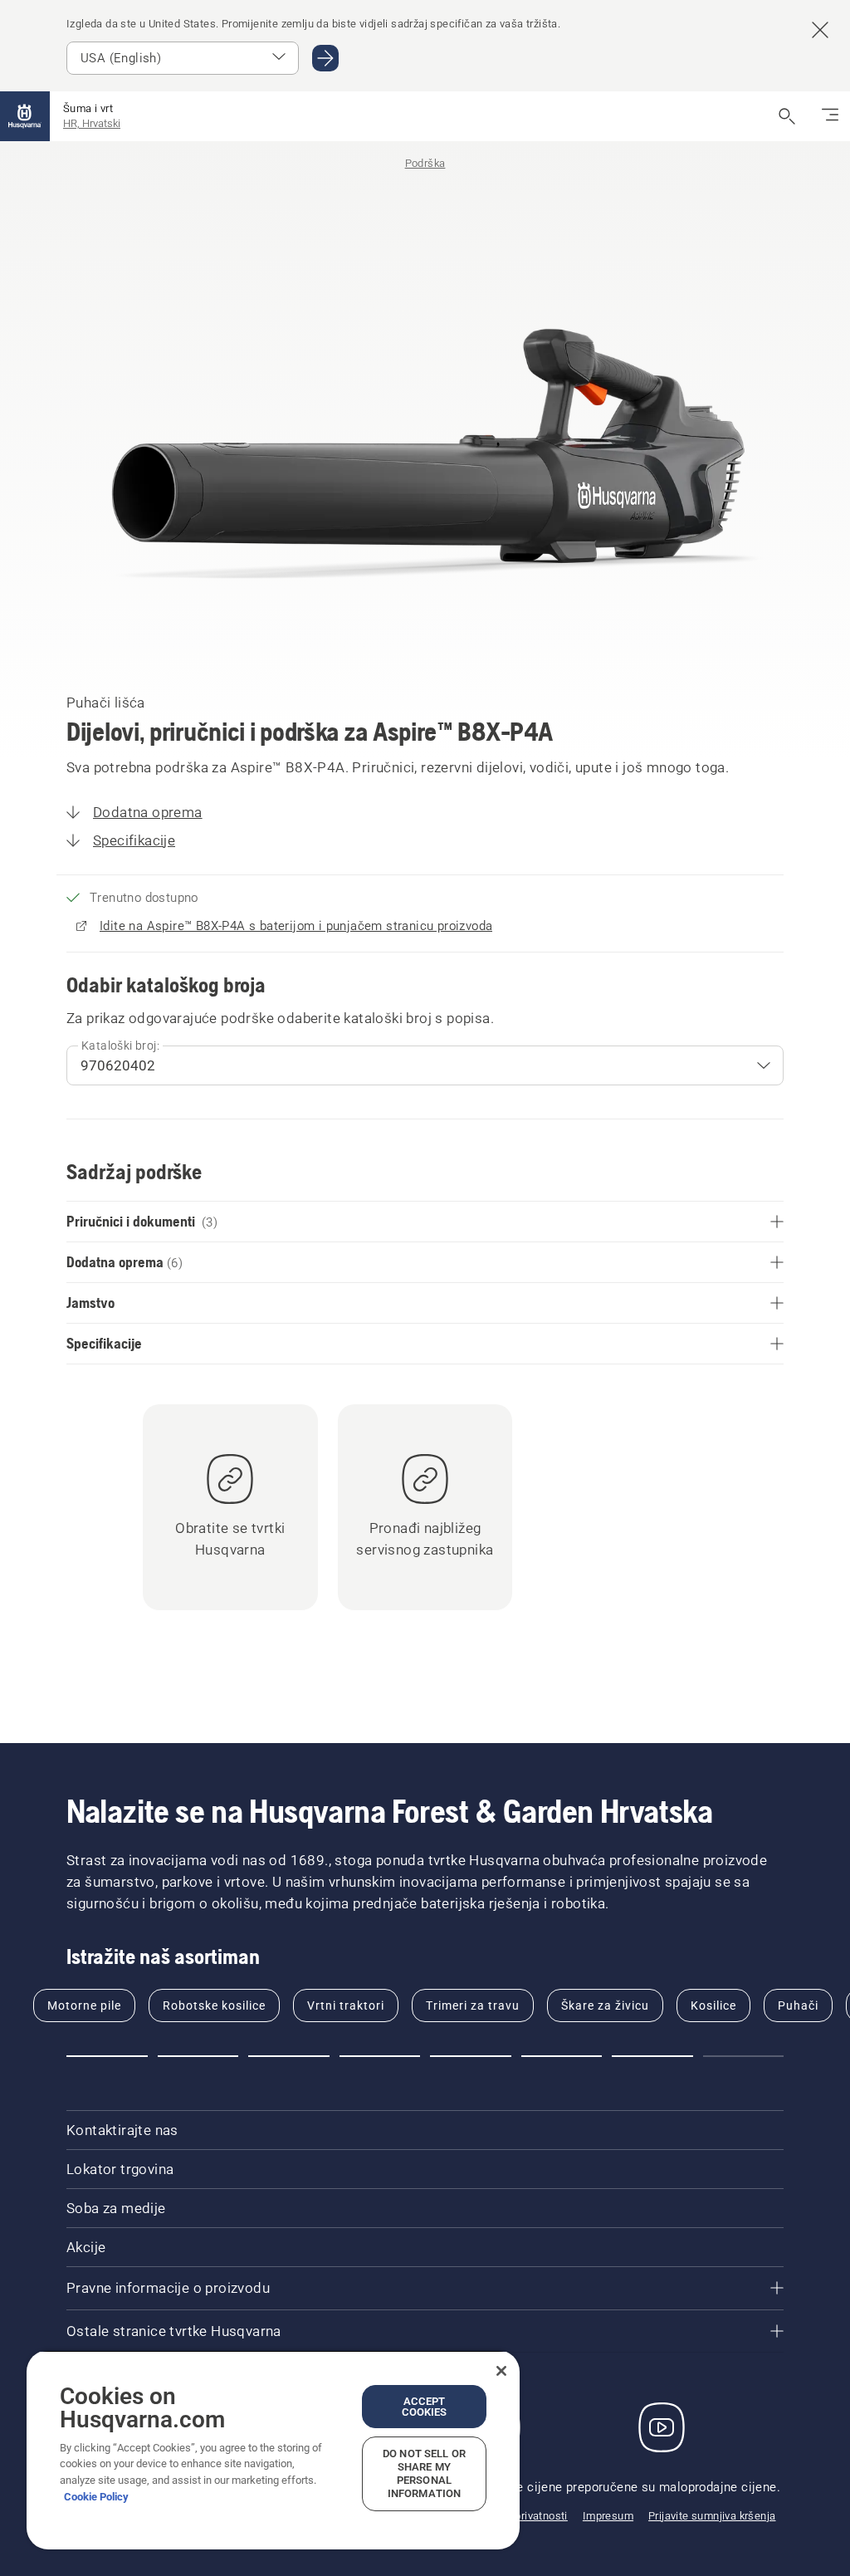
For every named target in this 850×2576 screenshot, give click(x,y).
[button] (107, 2056)
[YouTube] (662, 2427)
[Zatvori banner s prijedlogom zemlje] (820, 30)
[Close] (501, 2371)
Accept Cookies (425, 2407)
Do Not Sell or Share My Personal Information (424, 2473)
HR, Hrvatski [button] (92, 123)
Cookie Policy (96, 2497)
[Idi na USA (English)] (325, 58)
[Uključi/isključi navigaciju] (830, 116)
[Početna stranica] (25, 116)
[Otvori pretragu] (787, 116)
